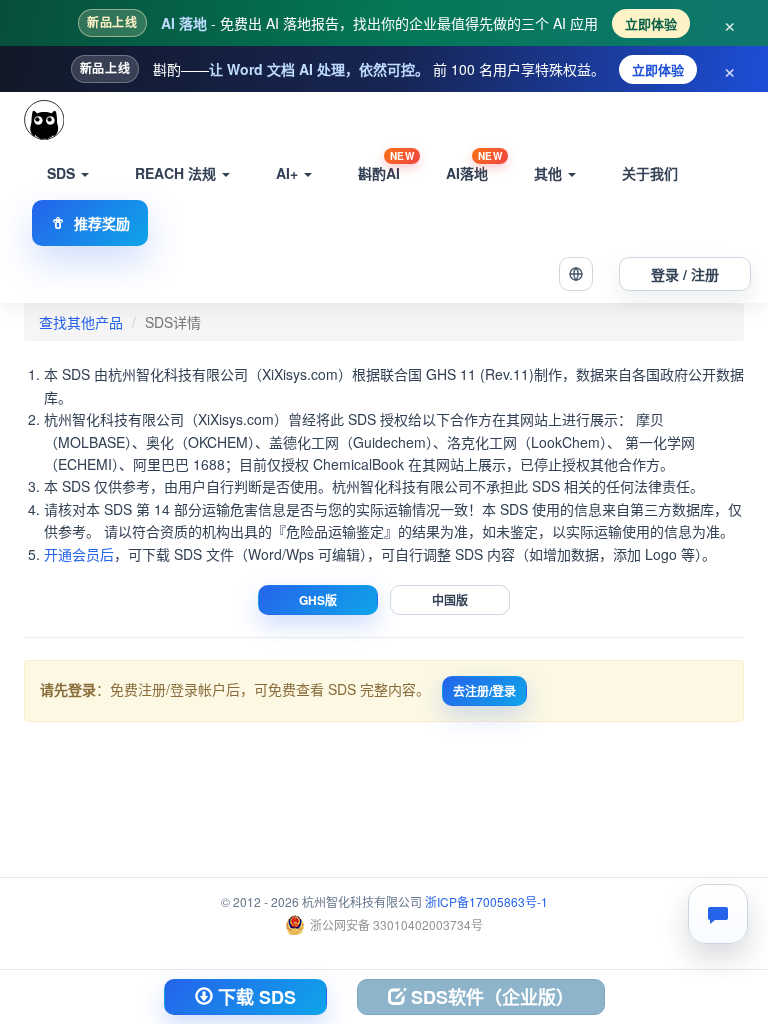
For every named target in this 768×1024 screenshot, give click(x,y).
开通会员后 (79, 554)
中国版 (450, 600)
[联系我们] (718, 914)
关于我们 (650, 173)
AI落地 (474, 166)
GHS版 (318, 600)
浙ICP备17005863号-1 (486, 901)
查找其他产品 (81, 322)
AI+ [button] (289, 173)
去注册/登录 (484, 691)
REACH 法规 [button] (177, 173)
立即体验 (651, 23)
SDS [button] (63, 173)
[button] (576, 274)
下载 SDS (254, 997)
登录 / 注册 (685, 274)
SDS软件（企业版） (490, 997)
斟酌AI (386, 166)
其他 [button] (550, 173)
